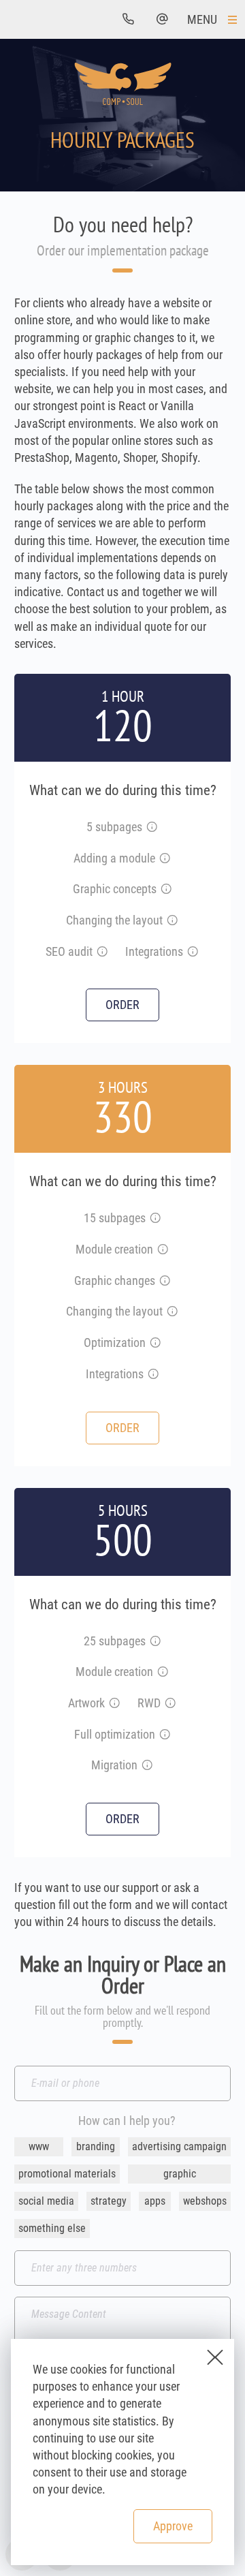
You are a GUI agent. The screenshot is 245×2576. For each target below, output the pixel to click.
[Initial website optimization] (155, 1343)
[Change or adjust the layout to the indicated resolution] (172, 1312)
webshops (205, 2201)
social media (46, 2201)
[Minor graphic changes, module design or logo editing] (165, 1281)
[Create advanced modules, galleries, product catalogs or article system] (163, 1672)
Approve (173, 2525)
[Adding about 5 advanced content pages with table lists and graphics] (152, 827)
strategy (109, 2201)
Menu (202, 19)
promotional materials (67, 2174)
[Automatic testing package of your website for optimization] (102, 952)
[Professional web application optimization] (165, 1735)
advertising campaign (179, 2146)
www (39, 2146)
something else (52, 2228)
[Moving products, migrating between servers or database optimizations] (147, 1766)
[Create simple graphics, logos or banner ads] (114, 1704)
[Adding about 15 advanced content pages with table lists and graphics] (155, 1219)
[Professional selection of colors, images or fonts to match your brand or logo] (166, 889)
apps (155, 2201)
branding (96, 2146)
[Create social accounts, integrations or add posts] (153, 1375)
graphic (180, 2174)
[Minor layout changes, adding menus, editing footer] (172, 921)
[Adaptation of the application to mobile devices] (170, 1704)
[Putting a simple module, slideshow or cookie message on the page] (165, 859)
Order (122, 1005)
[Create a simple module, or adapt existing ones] (163, 1250)
